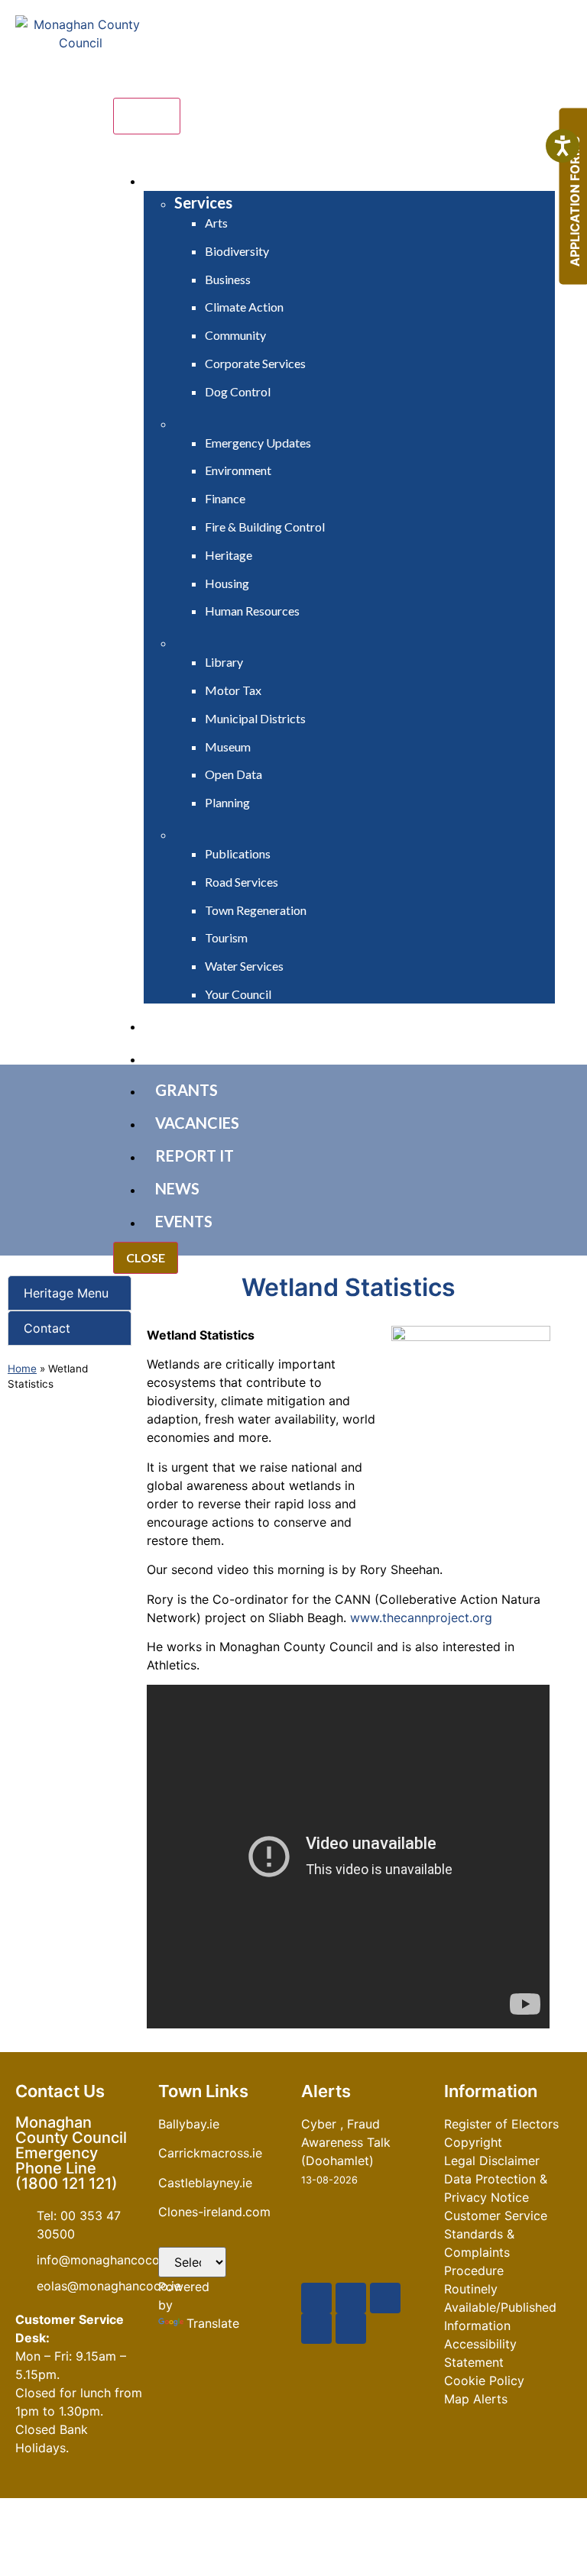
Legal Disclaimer (492, 2161)
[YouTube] (385, 2298)
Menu (147, 116)
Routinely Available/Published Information (500, 2307)
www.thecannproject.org (421, 1618)
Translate (213, 2323)
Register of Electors (501, 2124)
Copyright (473, 2142)
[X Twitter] (351, 2298)
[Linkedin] (351, 2329)
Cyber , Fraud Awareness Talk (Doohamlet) (346, 2142)
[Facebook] (316, 2298)
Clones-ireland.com (214, 2212)
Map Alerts (476, 2399)
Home (22, 1369)
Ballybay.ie (189, 2124)
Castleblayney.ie (205, 2183)
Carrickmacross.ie (210, 2153)
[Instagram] (316, 2329)
